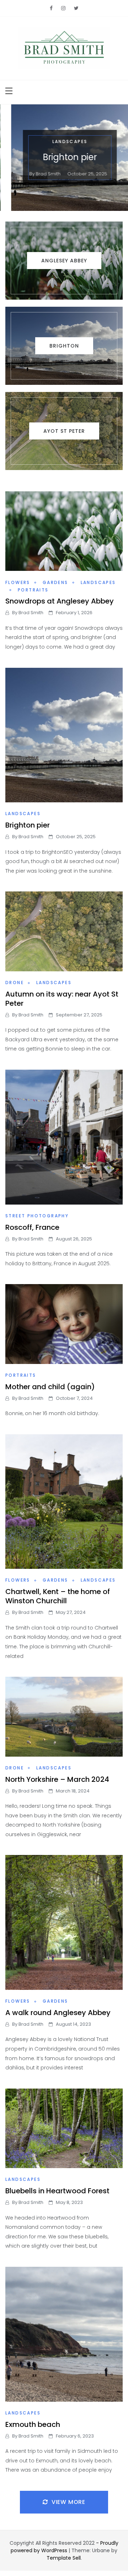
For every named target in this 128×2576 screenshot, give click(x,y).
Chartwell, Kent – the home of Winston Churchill (58, 1596)
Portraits (33, 590)
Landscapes (64, 141)
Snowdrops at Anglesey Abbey (60, 601)
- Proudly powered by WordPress (65, 2547)
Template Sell (64, 2558)
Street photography (37, 1216)
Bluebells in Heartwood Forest (57, 2191)
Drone (15, 983)
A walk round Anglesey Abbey (58, 2013)
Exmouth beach (33, 2424)
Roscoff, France (32, 1227)
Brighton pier (64, 157)
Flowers (18, 582)
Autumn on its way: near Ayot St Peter (62, 999)
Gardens (55, 582)
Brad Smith (42, 174)
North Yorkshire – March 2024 (57, 1779)
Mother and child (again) (50, 1387)
